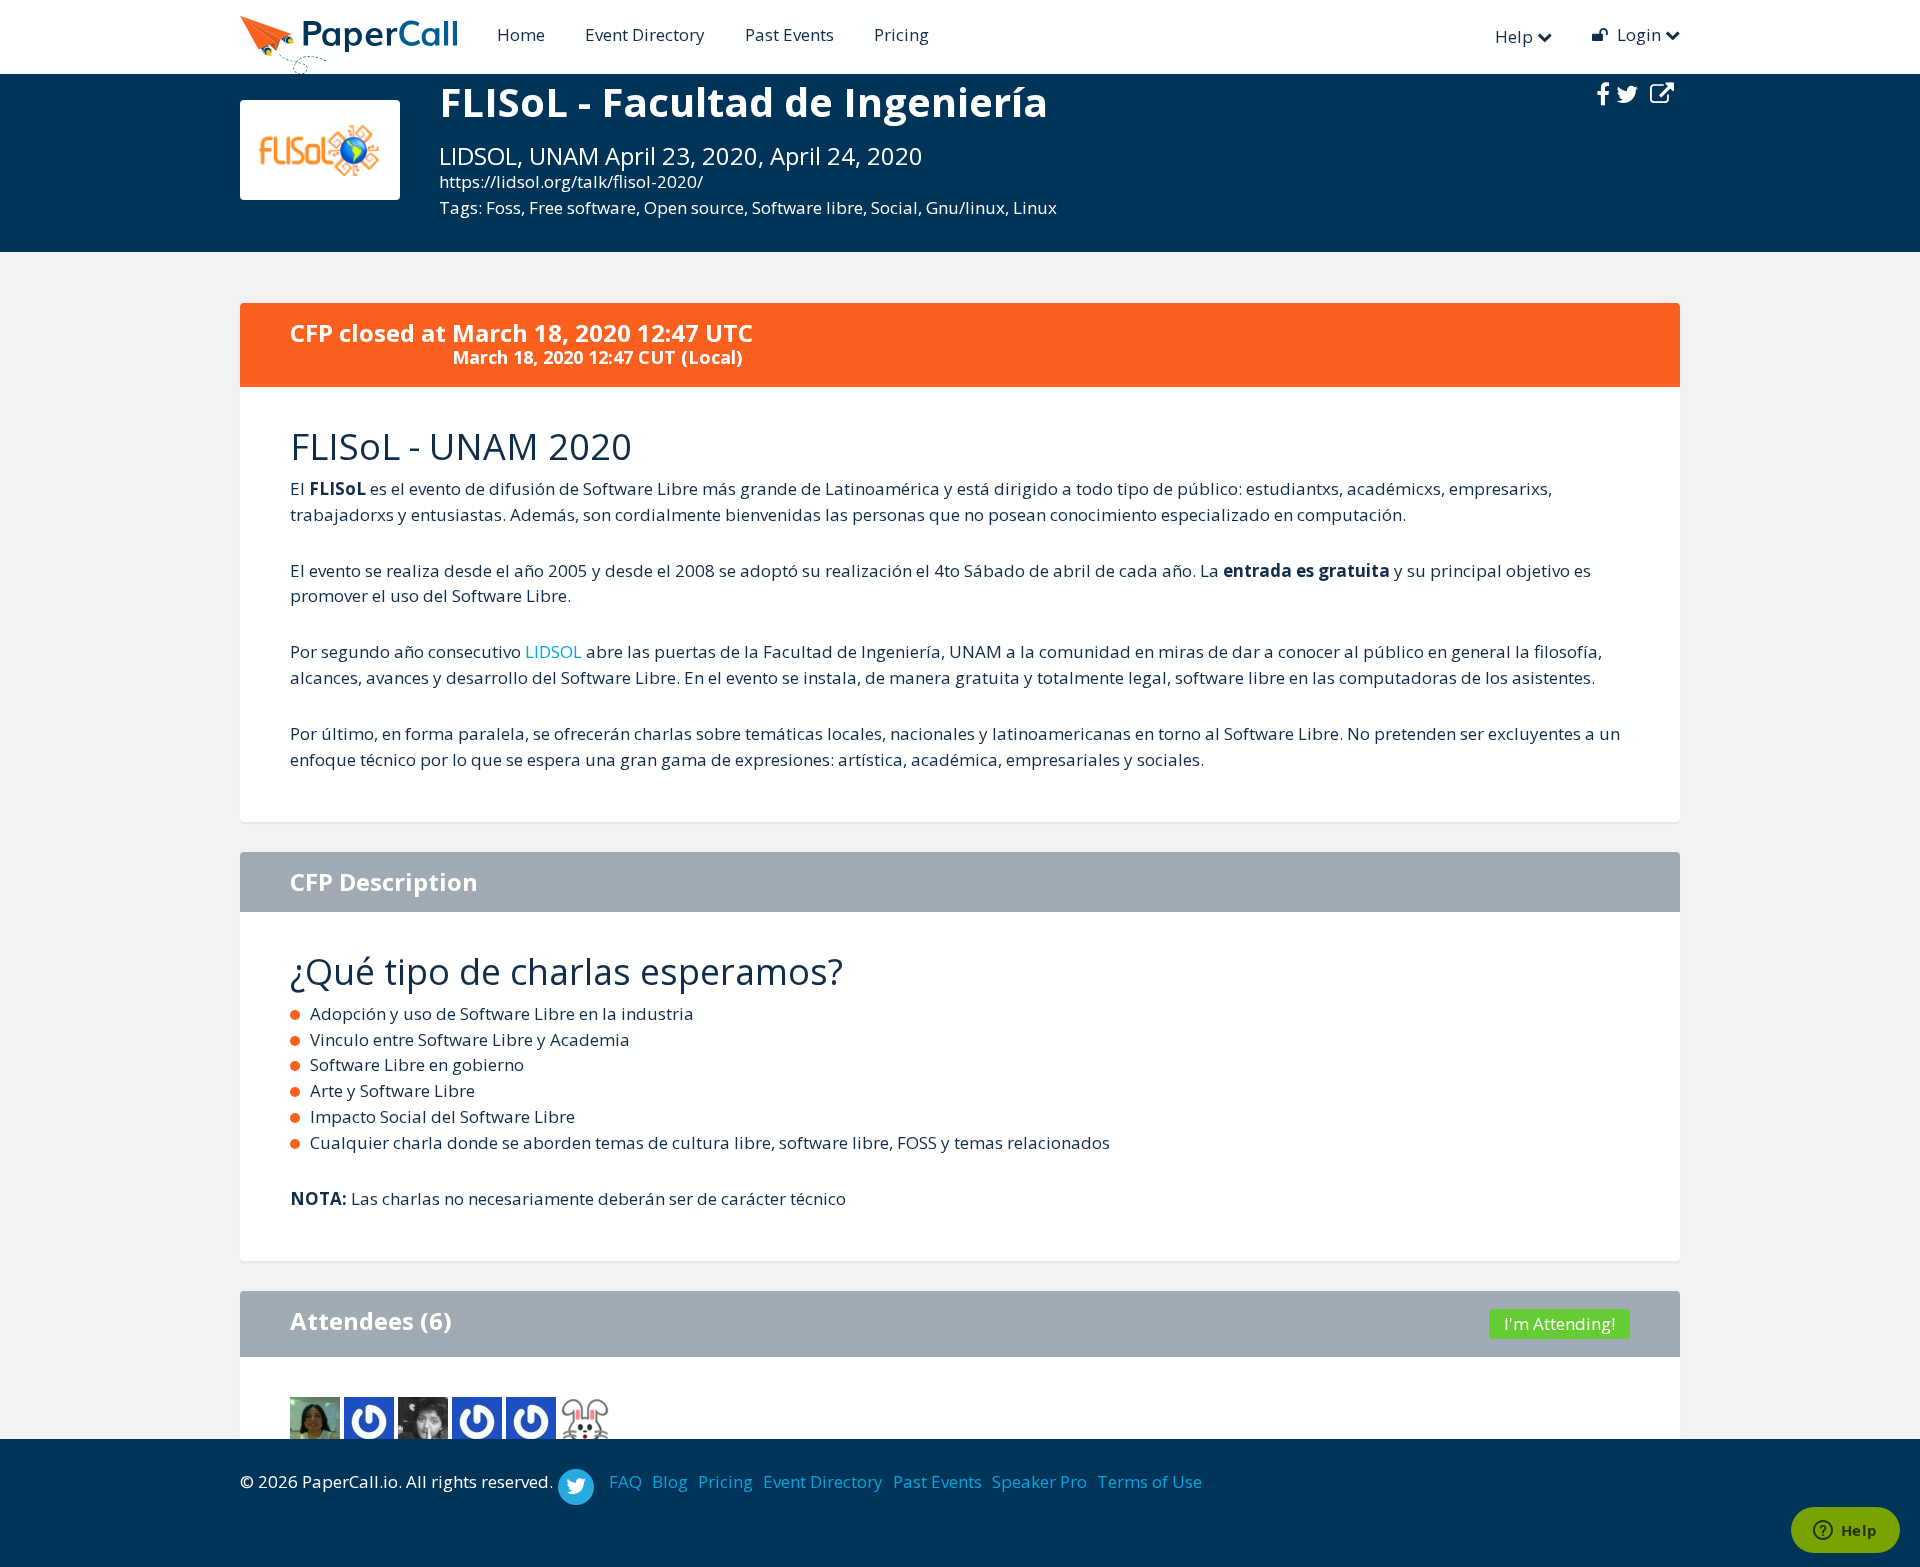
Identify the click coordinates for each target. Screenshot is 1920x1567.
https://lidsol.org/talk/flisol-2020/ (571, 181)
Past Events (789, 34)
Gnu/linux (965, 207)
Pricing (901, 34)
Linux (1035, 207)
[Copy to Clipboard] (1662, 94)
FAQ (625, 1481)
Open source (694, 207)
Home (521, 34)
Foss (503, 207)
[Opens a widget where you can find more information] (1845, 1532)
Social (894, 207)
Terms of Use (1149, 1481)
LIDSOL (553, 651)
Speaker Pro (1039, 1481)
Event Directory (645, 34)
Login (1639, 34)
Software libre (807, 207)
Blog (670, 1481)
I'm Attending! (1559, 1323)
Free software (582, 207)
